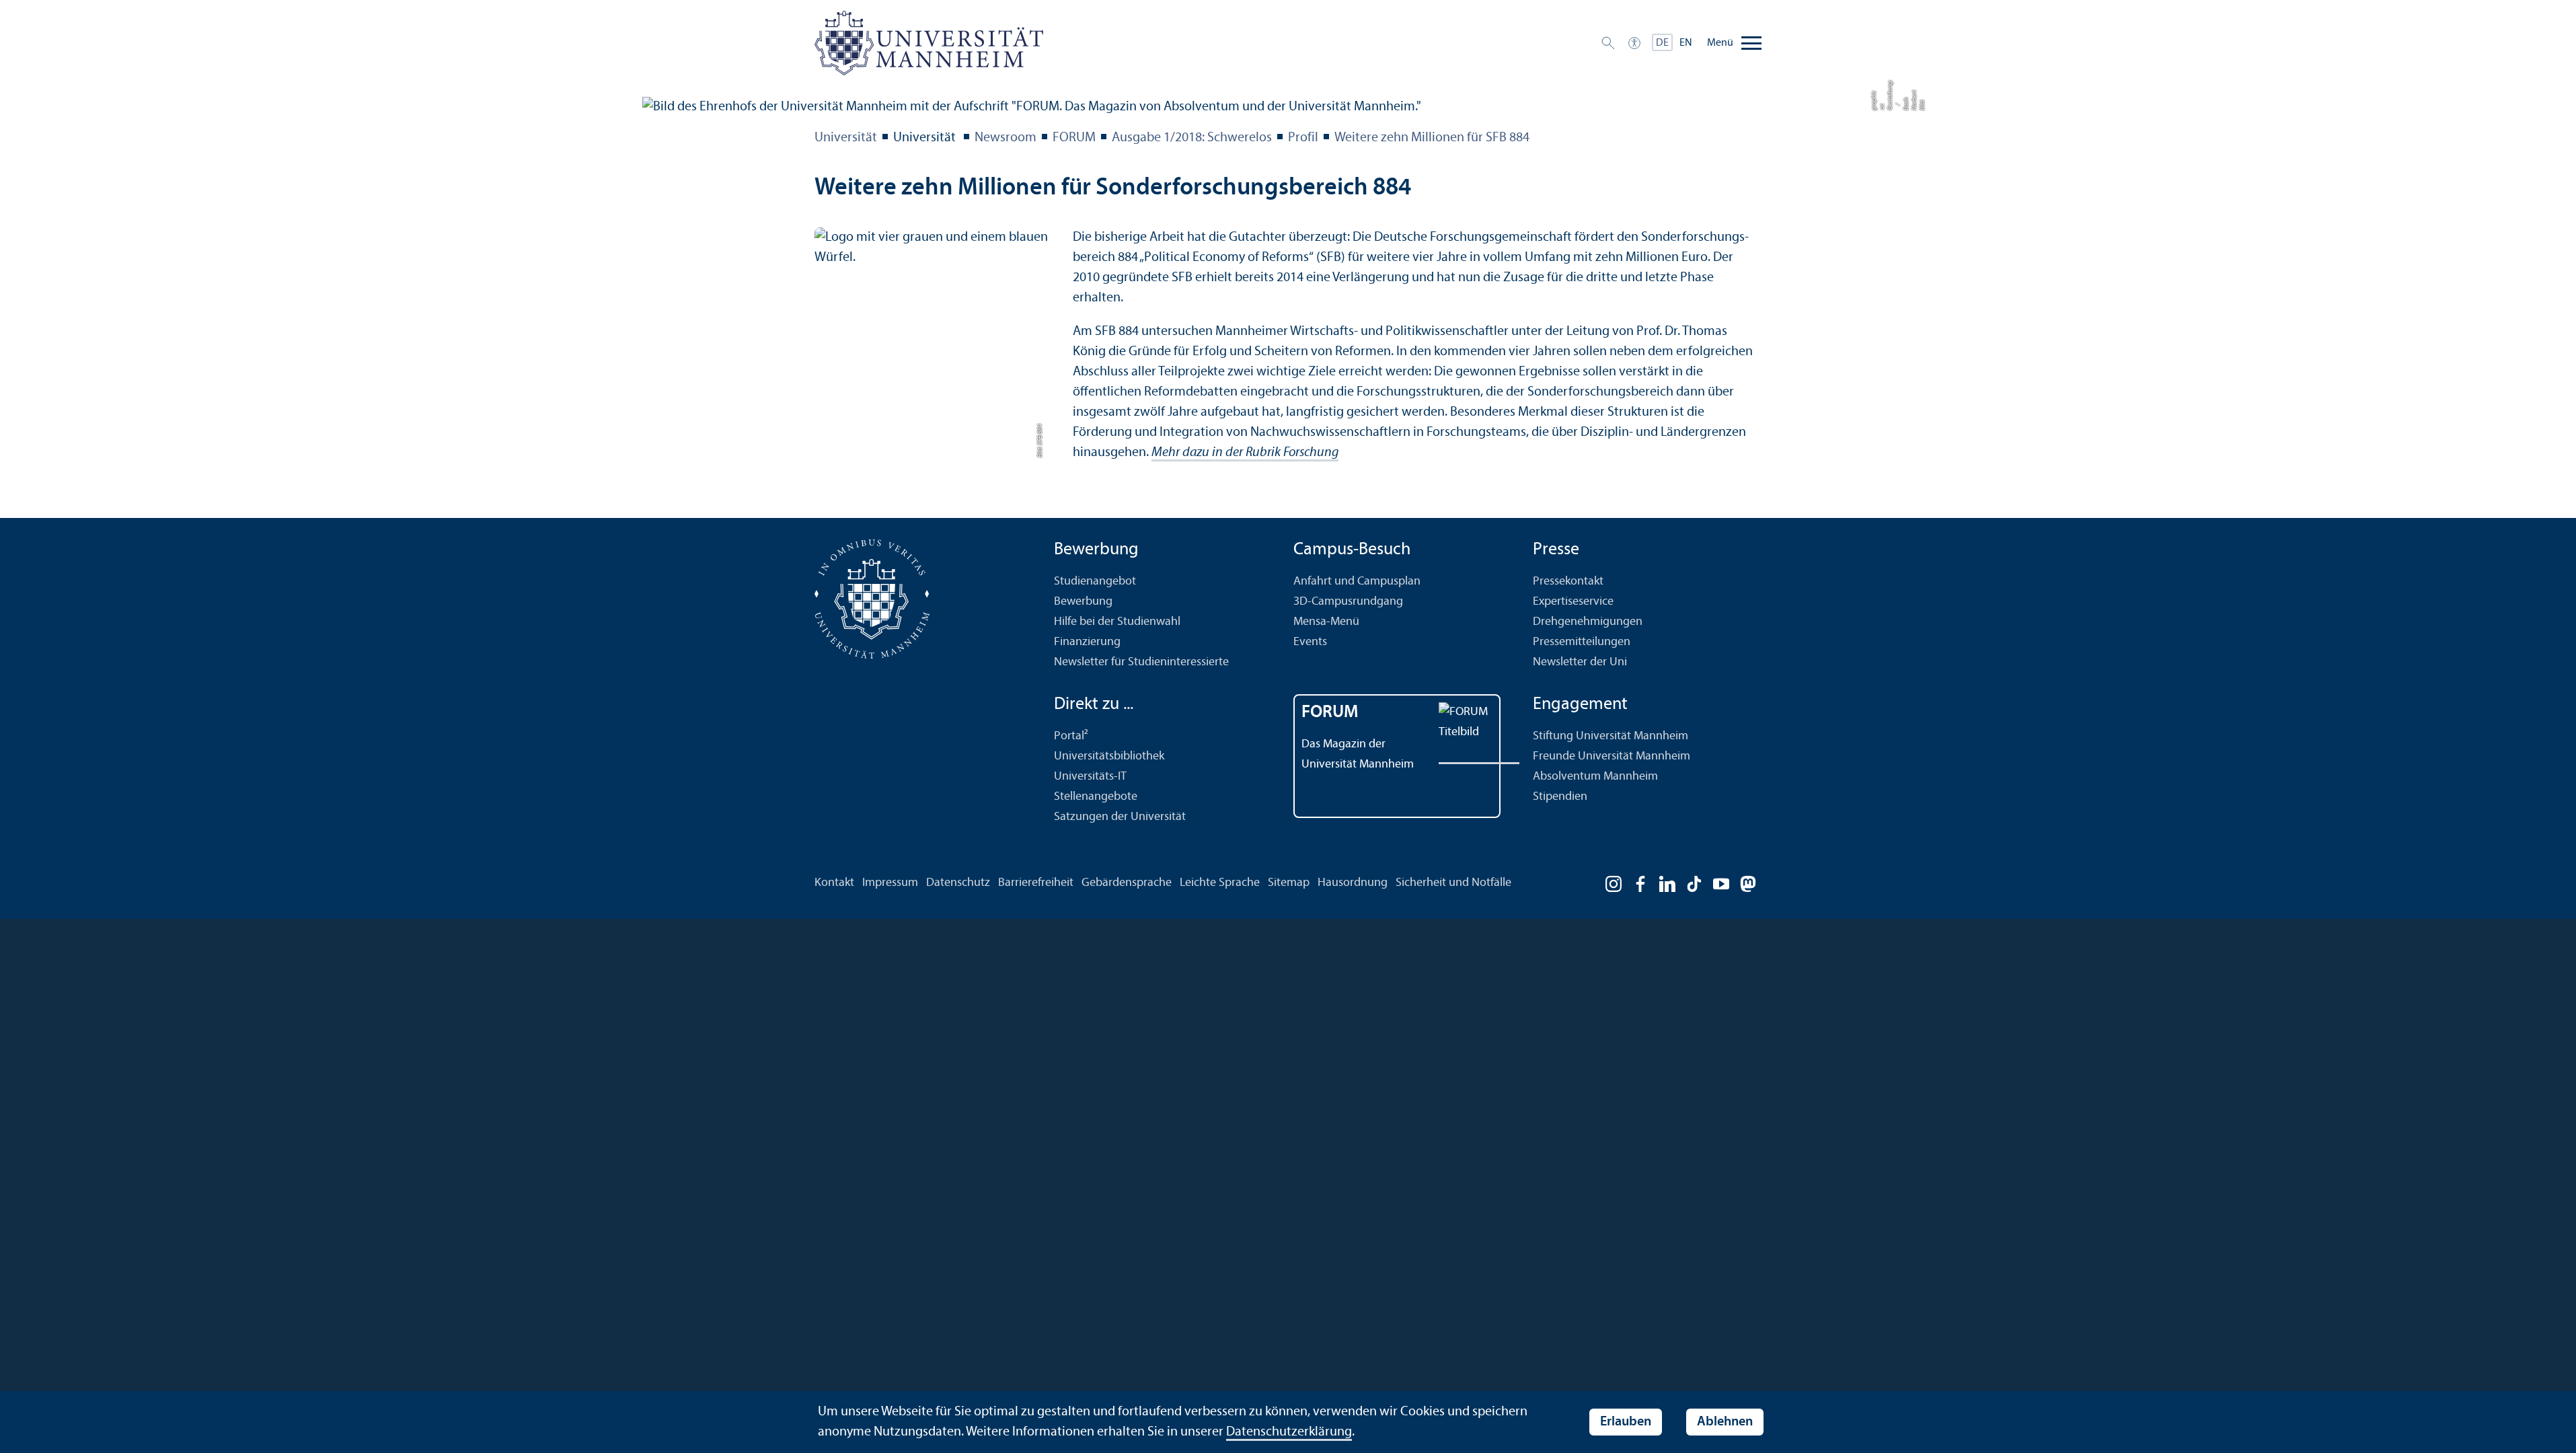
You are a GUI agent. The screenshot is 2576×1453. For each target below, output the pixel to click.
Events (1310, 642)
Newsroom (1006, 138)
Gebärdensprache (1127, 883)
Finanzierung (1087, 642)
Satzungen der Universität (1120, 817)
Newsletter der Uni (1580, 662)
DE (1662, 43)
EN (1686, 43)
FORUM (1074, 138)
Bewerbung (1083, 602)
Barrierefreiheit (1036, 883)
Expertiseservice (1573, 602)
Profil (1303, 138)
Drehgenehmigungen (1588, 622)
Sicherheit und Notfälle (1453, 883)
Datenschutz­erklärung (1289, 1432)
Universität (846, 138)
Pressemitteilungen (1582, 642)
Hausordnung (1353, 883)
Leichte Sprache (1220, 883)
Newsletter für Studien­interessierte (1141, 662)
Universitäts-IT (1090, 777)
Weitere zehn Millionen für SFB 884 (1432, 138)
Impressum (890, 883)
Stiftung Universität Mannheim (1611, 736)
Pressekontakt (1568, 582)
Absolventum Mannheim (1595, 777)
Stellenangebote (1096, 797)
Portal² (1071, 736)
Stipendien (1560, 797)
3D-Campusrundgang (1348, 602)
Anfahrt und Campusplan (1357, 582)
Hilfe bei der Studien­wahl (1117, 622)
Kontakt (834, 883)
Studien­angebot (1095, 582)
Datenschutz (958, 883)
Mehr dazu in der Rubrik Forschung (1245, 453)
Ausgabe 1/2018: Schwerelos (1192, 138)
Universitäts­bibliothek (1109, 756)
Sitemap (1289, 883)
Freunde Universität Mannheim (1612, 756)
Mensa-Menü (1326, 622)
